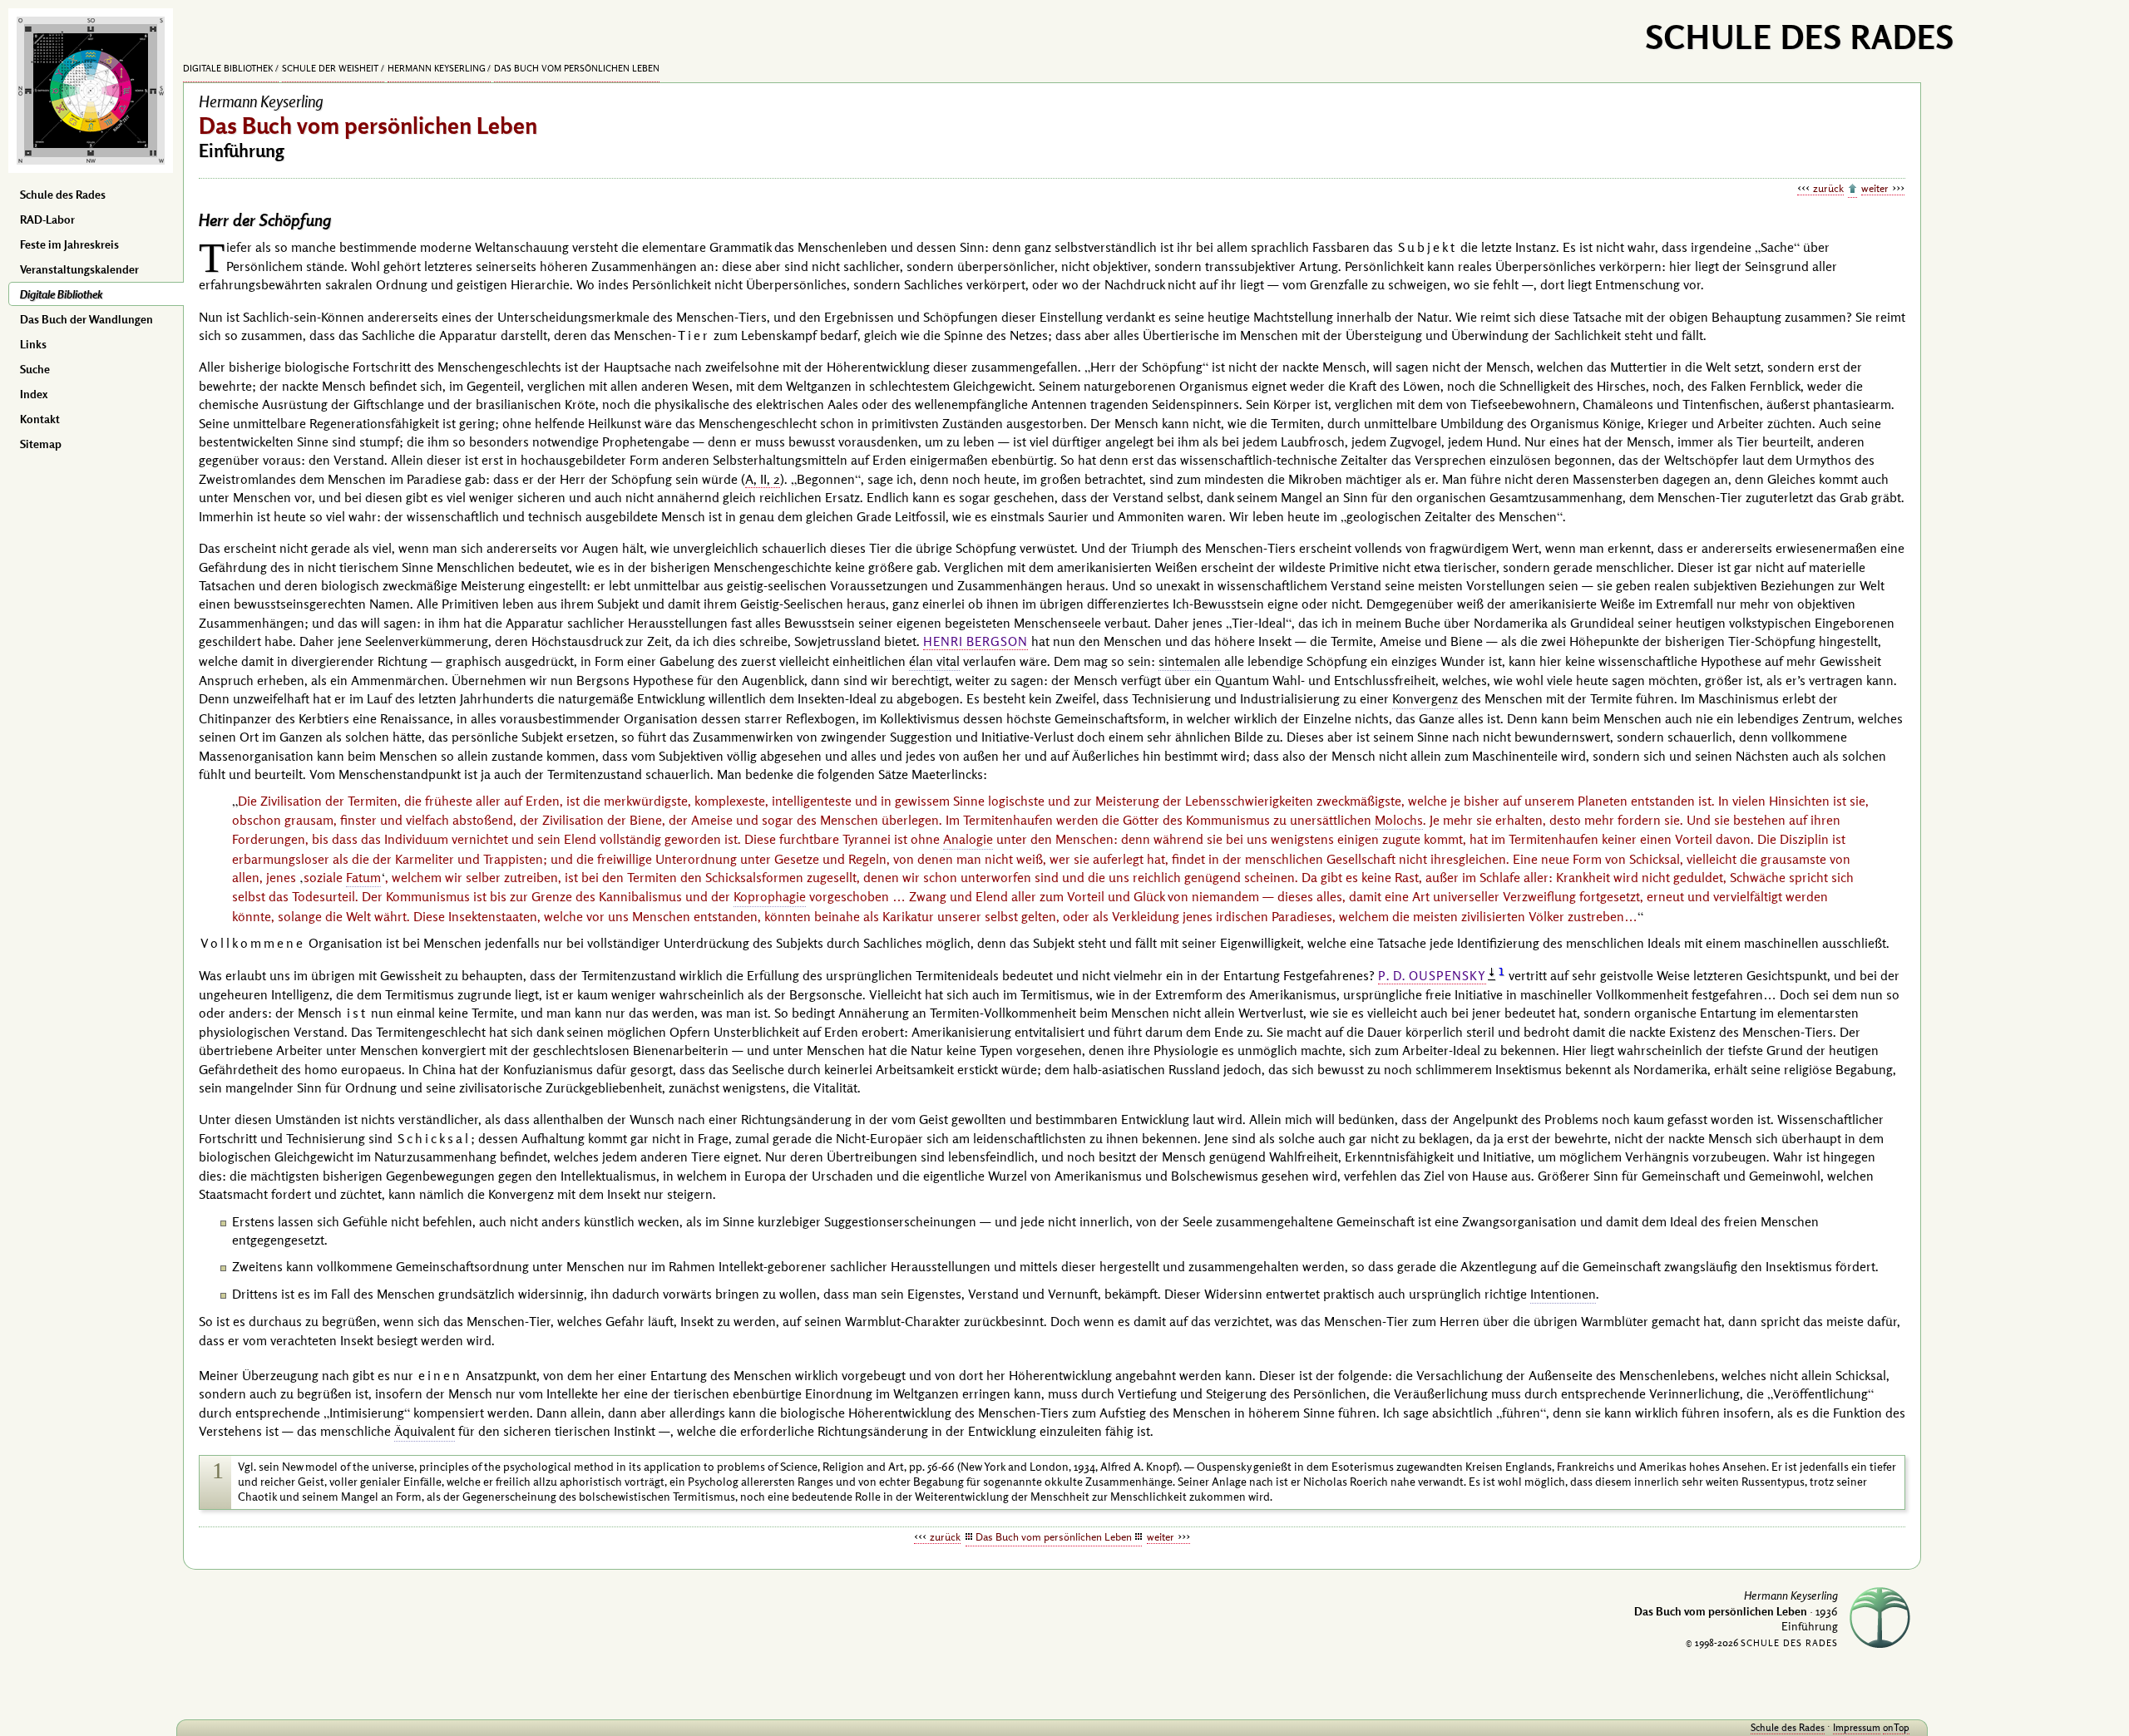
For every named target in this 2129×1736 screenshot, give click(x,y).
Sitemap (41, 444)
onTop (1896, 1727)
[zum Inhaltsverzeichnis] (1852, 190)
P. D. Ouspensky (1432, 976)
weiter (1875, 188)
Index (34, 394)
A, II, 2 (763, 479)
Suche (35, 369)
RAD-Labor (47, 219)
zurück (1828, 188)
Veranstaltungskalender (79, 269)
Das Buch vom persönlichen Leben (577, 68)
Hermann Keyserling (437, 68)
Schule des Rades (63, 195)
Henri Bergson (976, 641)
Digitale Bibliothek (61, 294)
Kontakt (40, 419)
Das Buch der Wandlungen (86, 319)
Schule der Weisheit (330, 68)
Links (33, 344)
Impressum (1857, 1727)
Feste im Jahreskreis (69, 244)
